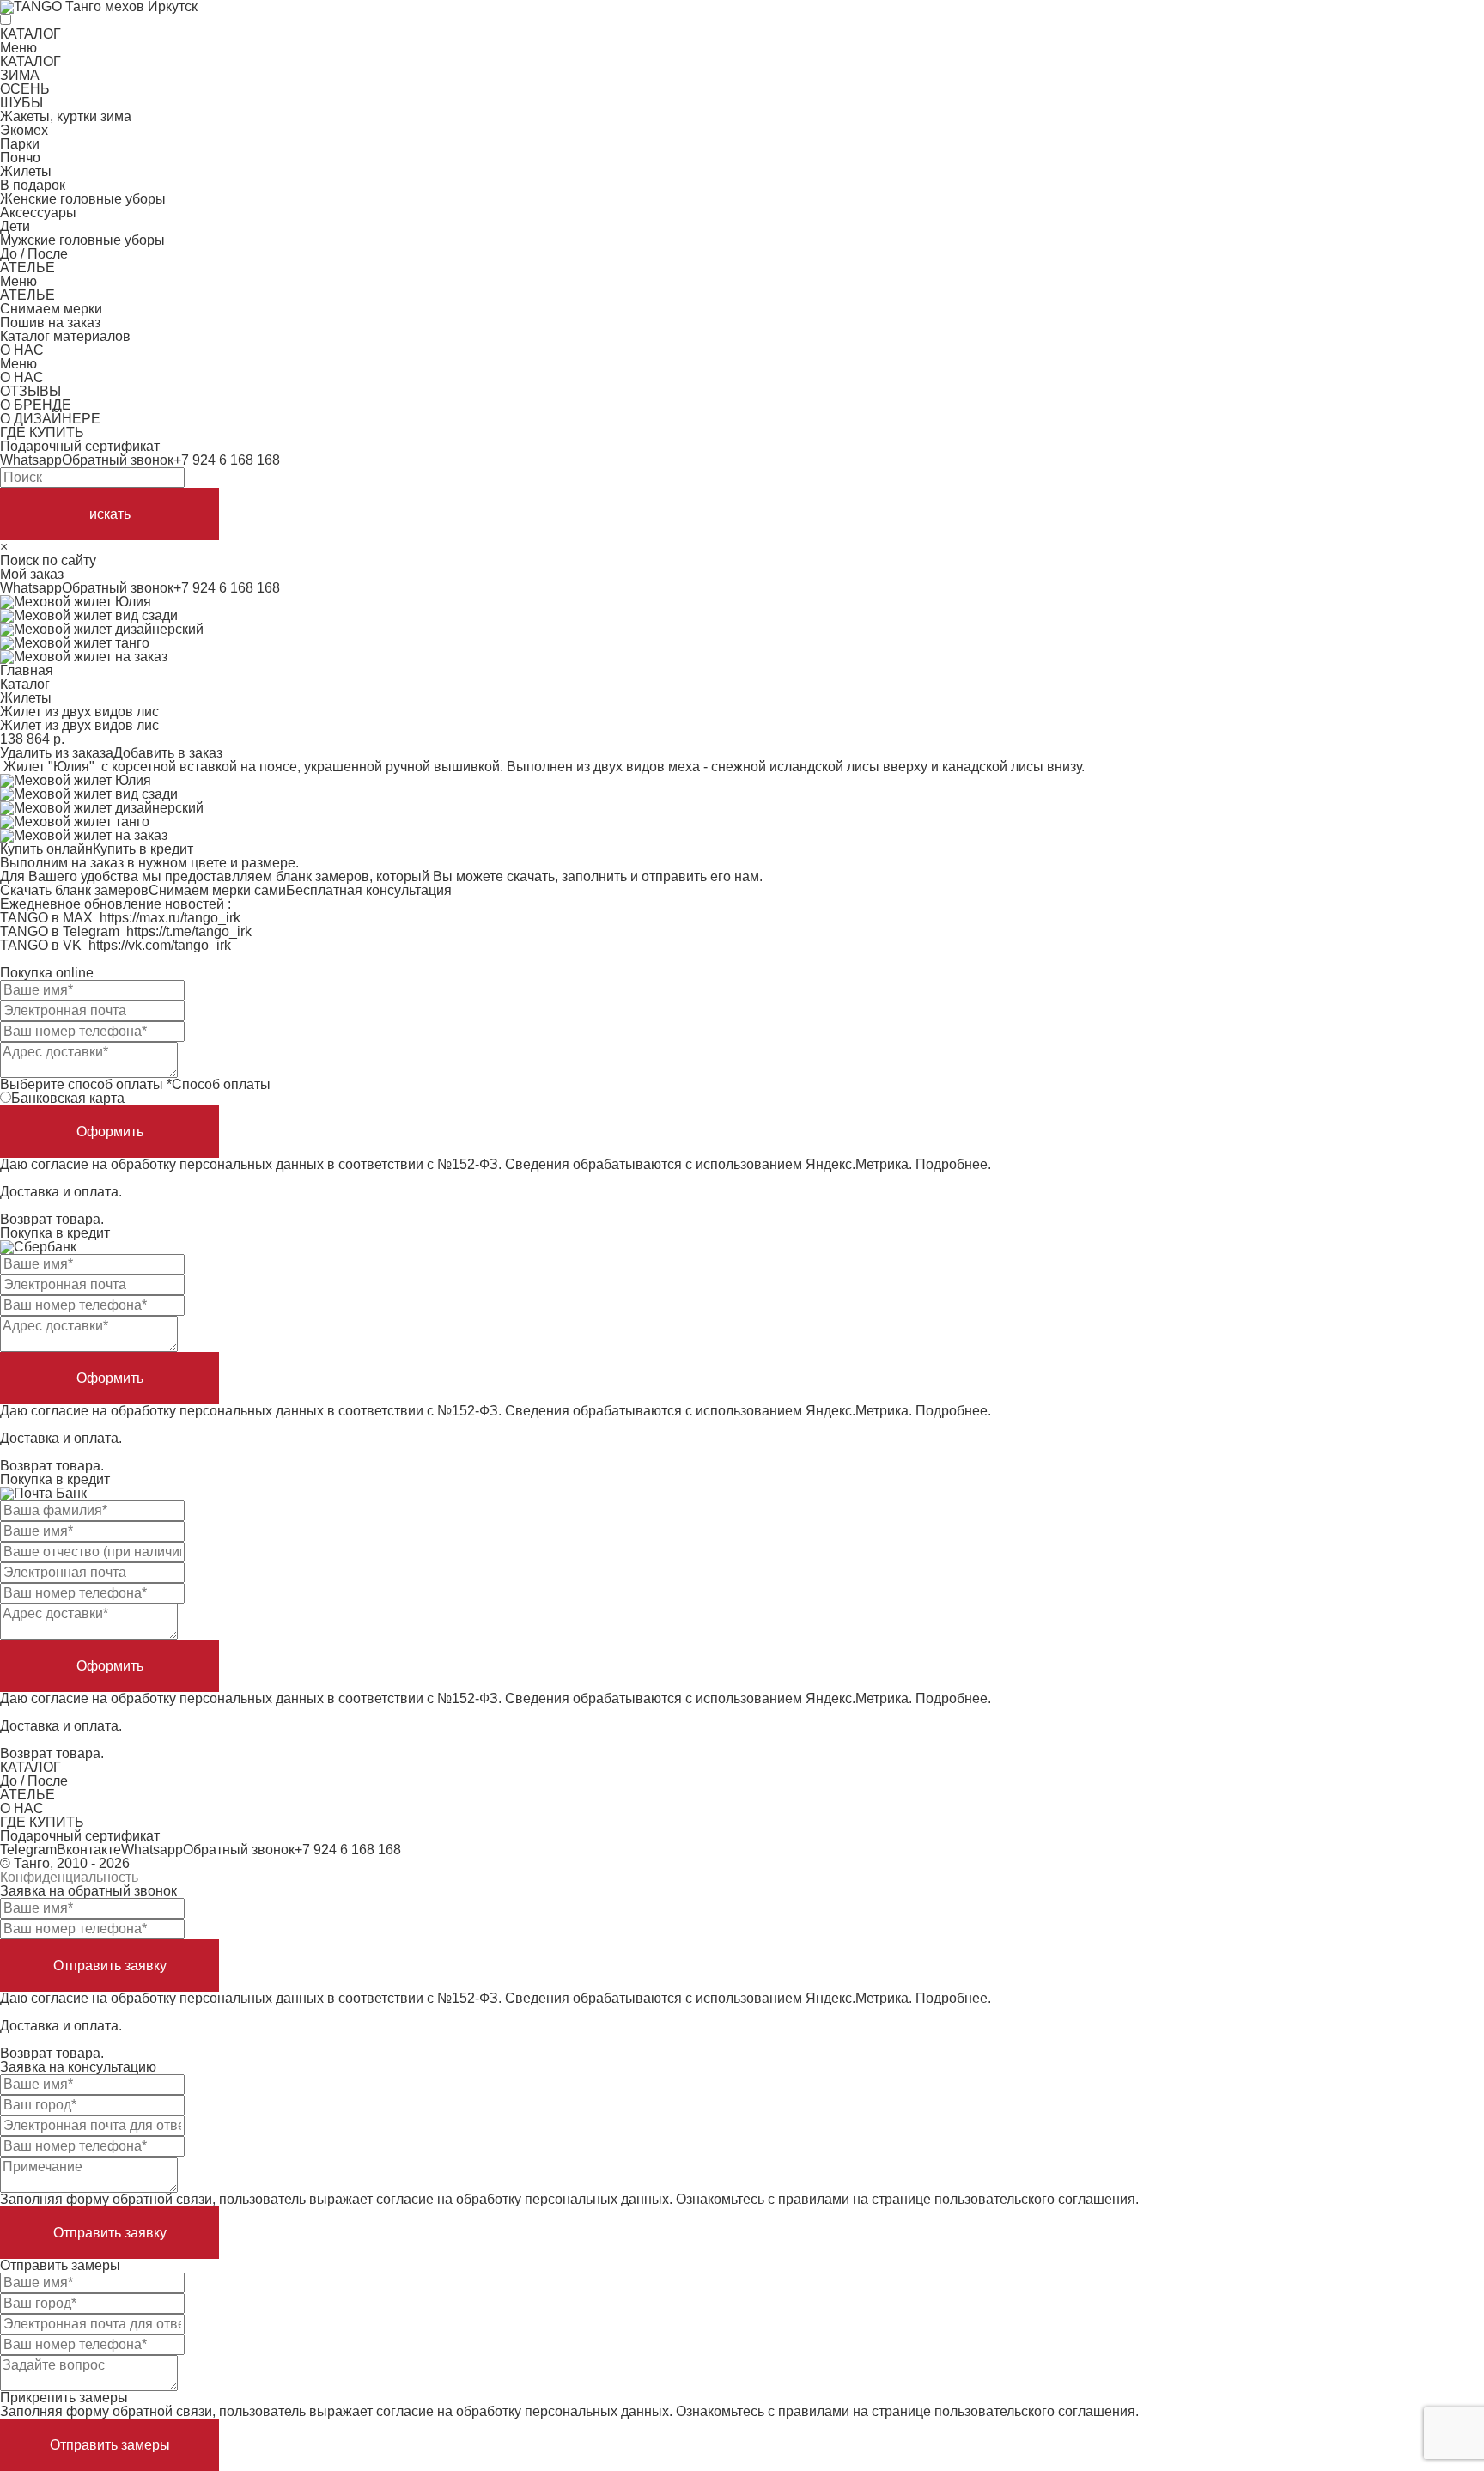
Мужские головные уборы (82, 240)
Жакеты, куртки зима (66, 116)
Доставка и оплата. (61, 1192)
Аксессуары (38, 213)
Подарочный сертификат (80, 446)
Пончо (20, 158)
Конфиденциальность (69, 1877)
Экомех (24, 130)
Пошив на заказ (50, 323)
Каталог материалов (65, 336)
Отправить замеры (110, 2445)
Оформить (110, 1132)
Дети (15, 226)
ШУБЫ (21, 103)
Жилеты (26, 171)
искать (110, 514)
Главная (27, 670)
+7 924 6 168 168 (227, 460)
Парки (20, 144)
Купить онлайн (46, 849)
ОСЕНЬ (25, 89)
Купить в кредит (143, 849)
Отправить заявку (110, 1966)
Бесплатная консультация (369, 890)
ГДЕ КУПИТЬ (42, 432)
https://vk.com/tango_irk (160, 945)
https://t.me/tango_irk (189, 931)
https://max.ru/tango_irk (170, 918)
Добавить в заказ (168, 753)
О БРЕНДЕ (36, 405)
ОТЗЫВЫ (30, 391)
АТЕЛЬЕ (27, 268)
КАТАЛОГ (30, 34)
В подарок (33, 185)
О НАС (22, 350)
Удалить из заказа (57, 753)
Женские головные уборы (83, 199)
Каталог (25, 684)
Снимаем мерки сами (217, 890)
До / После (34, 254)
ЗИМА (20, 75)
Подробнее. (953, 1164)
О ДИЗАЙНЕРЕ (50, 419)
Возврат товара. (52, 1219)
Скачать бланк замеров (74, 890)
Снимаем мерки (51, 309)
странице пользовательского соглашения (1004, 2199)
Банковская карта (68, 1098)
